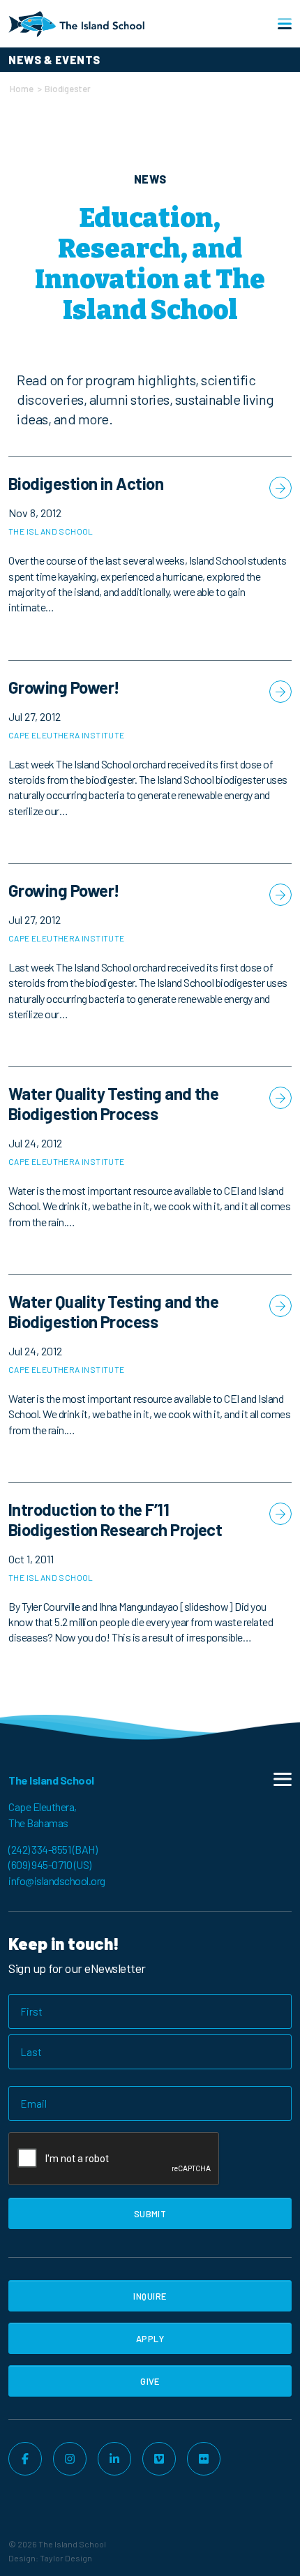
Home (21, 89)
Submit (150, 2214)
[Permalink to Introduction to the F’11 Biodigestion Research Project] (150, 1587)
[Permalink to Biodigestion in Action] (150, 558)
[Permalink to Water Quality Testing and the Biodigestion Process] (150, 1171)
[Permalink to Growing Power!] (150, 762)
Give (150, 2381)
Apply (150, 2339)
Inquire (150, 2296)
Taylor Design (66, 2558)
